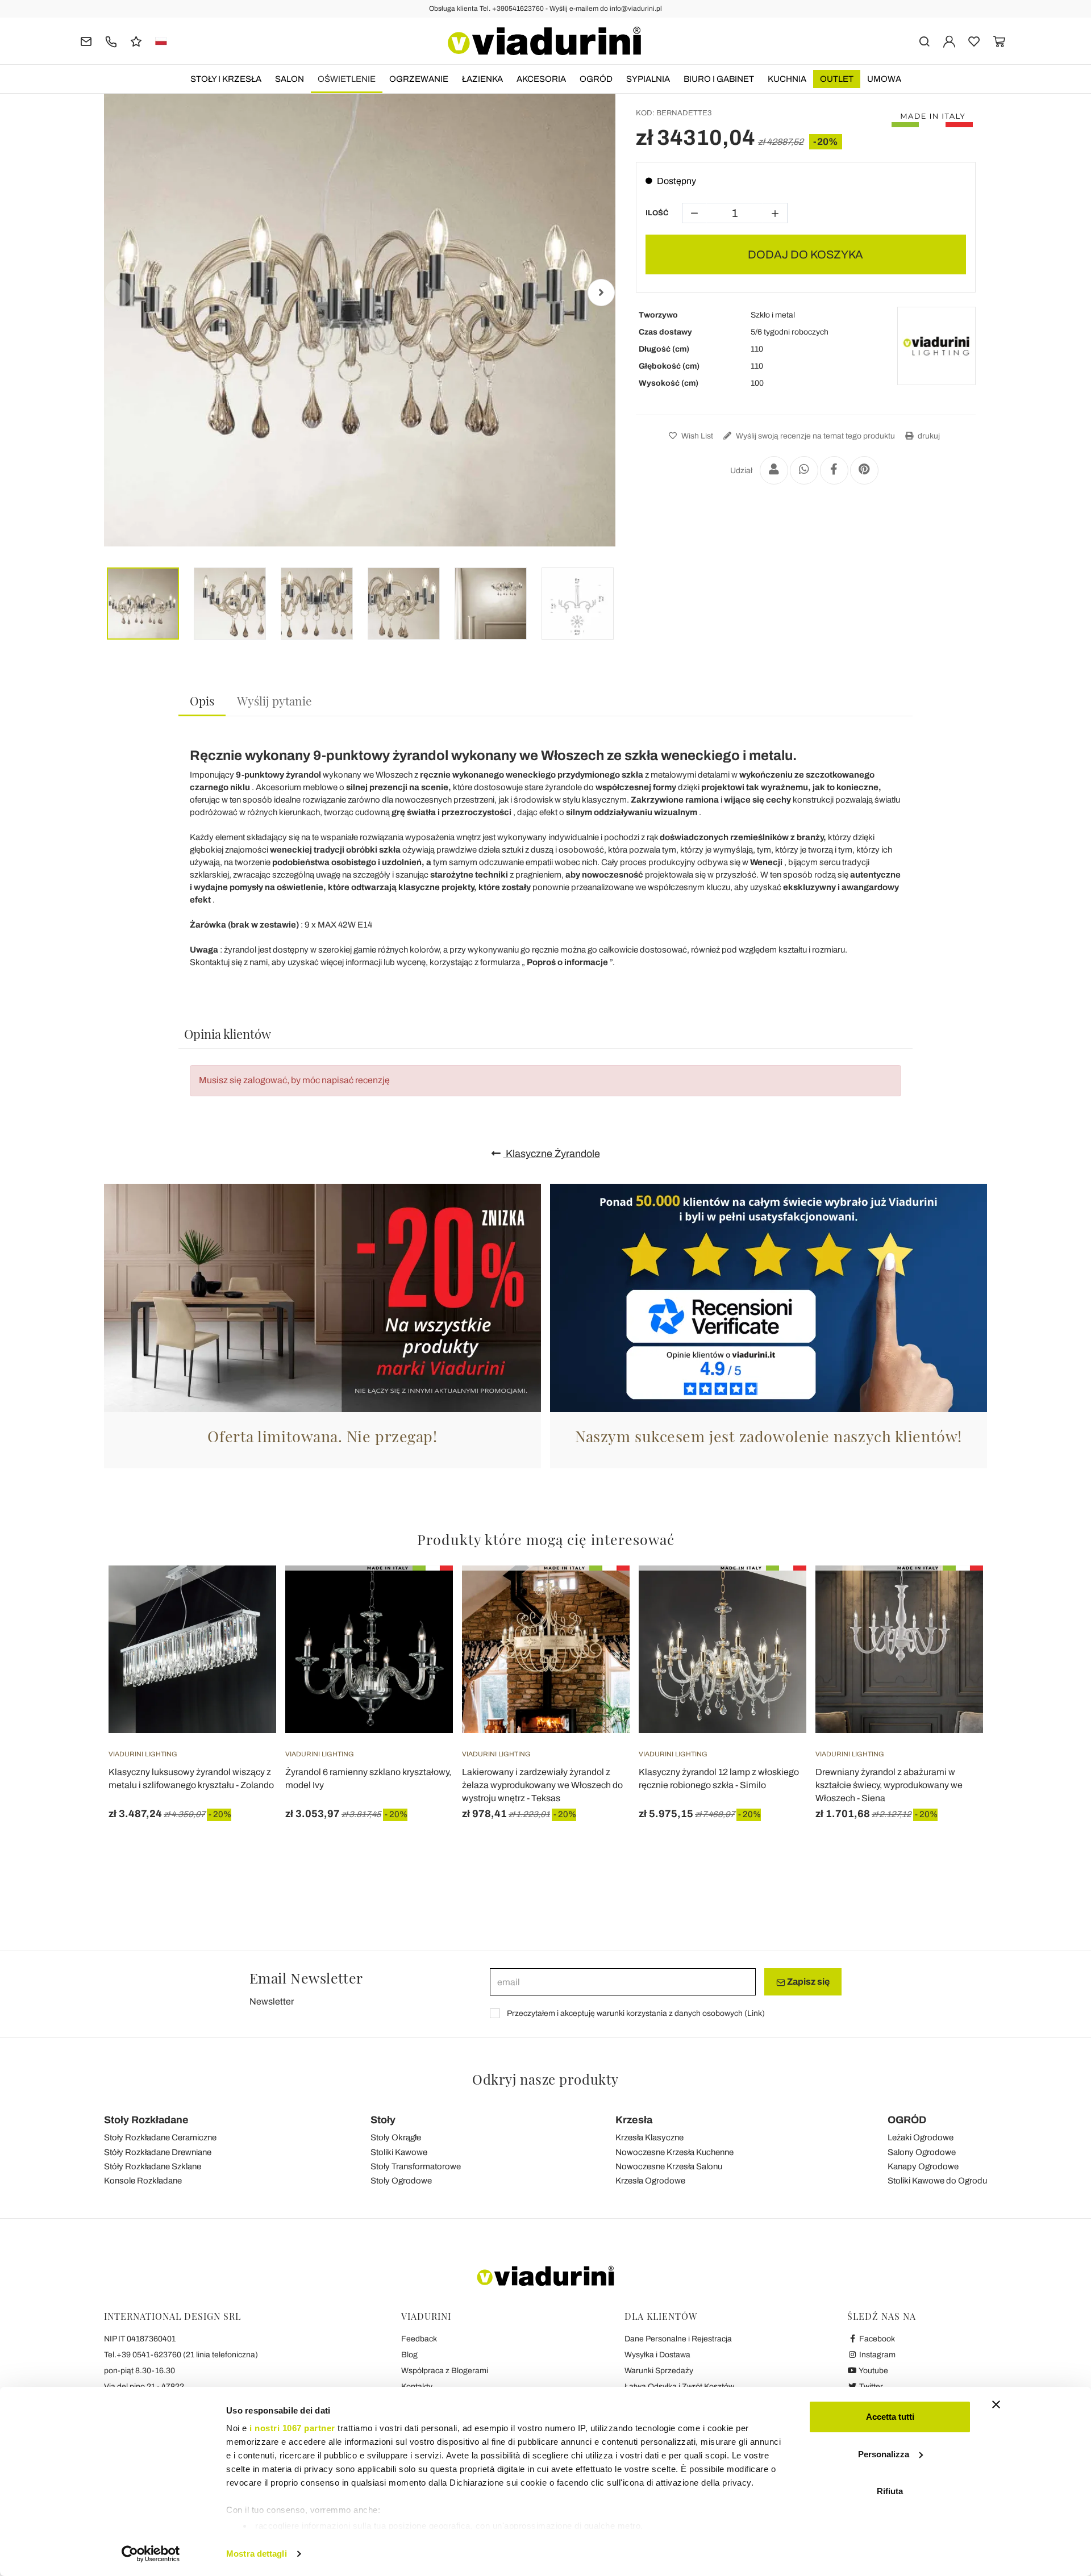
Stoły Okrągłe (396, 2137)
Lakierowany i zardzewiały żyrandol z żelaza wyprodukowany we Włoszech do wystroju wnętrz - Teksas (542, 1785)
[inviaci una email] (86, 41)
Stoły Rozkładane (146, 2120)
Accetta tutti (890, 2417)
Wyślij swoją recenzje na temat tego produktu (815, 436)
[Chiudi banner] (996, 2404)
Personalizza (884, 2454)
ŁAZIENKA (482, 79)
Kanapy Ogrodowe (923, 2166)
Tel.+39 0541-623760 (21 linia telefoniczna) (181, 2355)
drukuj (928, 436)
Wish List (696, 436)
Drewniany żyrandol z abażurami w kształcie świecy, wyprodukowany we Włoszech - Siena (889, 1785)
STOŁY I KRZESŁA (226, 79)
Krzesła (634, 2120)
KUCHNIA (787, 79)
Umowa (884, 79)
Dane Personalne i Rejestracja (678, 2339)
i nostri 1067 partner (292, 2428)
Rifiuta (890, 2491)
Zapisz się (807, 1982)
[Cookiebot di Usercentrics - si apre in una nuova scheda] (151, 2554)
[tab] (202, 701)
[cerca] (924, 41)
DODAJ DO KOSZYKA (805, 254)
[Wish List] (247, 1622)
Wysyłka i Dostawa (657, 2355)
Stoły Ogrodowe (401, 2181)
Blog (409, 2355)
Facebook (876, 2339)
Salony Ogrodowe (922, 2152)
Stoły (383, 2120)
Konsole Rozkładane (143, 2181)
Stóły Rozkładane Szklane (153, 2166)
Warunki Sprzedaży (659, 2371)
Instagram (876, 2355)
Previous (118, 293)
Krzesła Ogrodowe (650, 2181)
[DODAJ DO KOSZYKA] (424, 1594)
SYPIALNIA (648, 79)
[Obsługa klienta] (111, 41)
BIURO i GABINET (719, 79)
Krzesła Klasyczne (649, 2137)
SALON (290, 79)
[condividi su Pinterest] (864, 470)
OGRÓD (596, 79)
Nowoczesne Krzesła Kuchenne (674, 2152)
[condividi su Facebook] (834, 470)
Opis (202, 700)
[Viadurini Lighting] (936, 346)
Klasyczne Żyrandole (552, 1154)
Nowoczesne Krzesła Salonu (669, 2166)
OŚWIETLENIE (347, 79)
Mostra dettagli (257, 2554)
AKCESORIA (541, 79)
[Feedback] (136, 41)
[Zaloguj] (949, 41)
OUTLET (837, 79)
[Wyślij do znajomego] (774, 470)
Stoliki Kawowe (399, 2152)
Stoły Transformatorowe (416, 2166)
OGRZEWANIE (419, 79)
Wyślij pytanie (274, 700)
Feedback (419, 2339)
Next (601, 293)
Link (755, 2013)
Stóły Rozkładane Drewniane (158, 2152)
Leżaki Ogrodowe (921, 2137)
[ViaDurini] (544, 41)
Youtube (873, 2371)
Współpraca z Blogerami (445, 2371)
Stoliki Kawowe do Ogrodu (937, 2181)
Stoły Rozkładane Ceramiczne (160, 2137)
